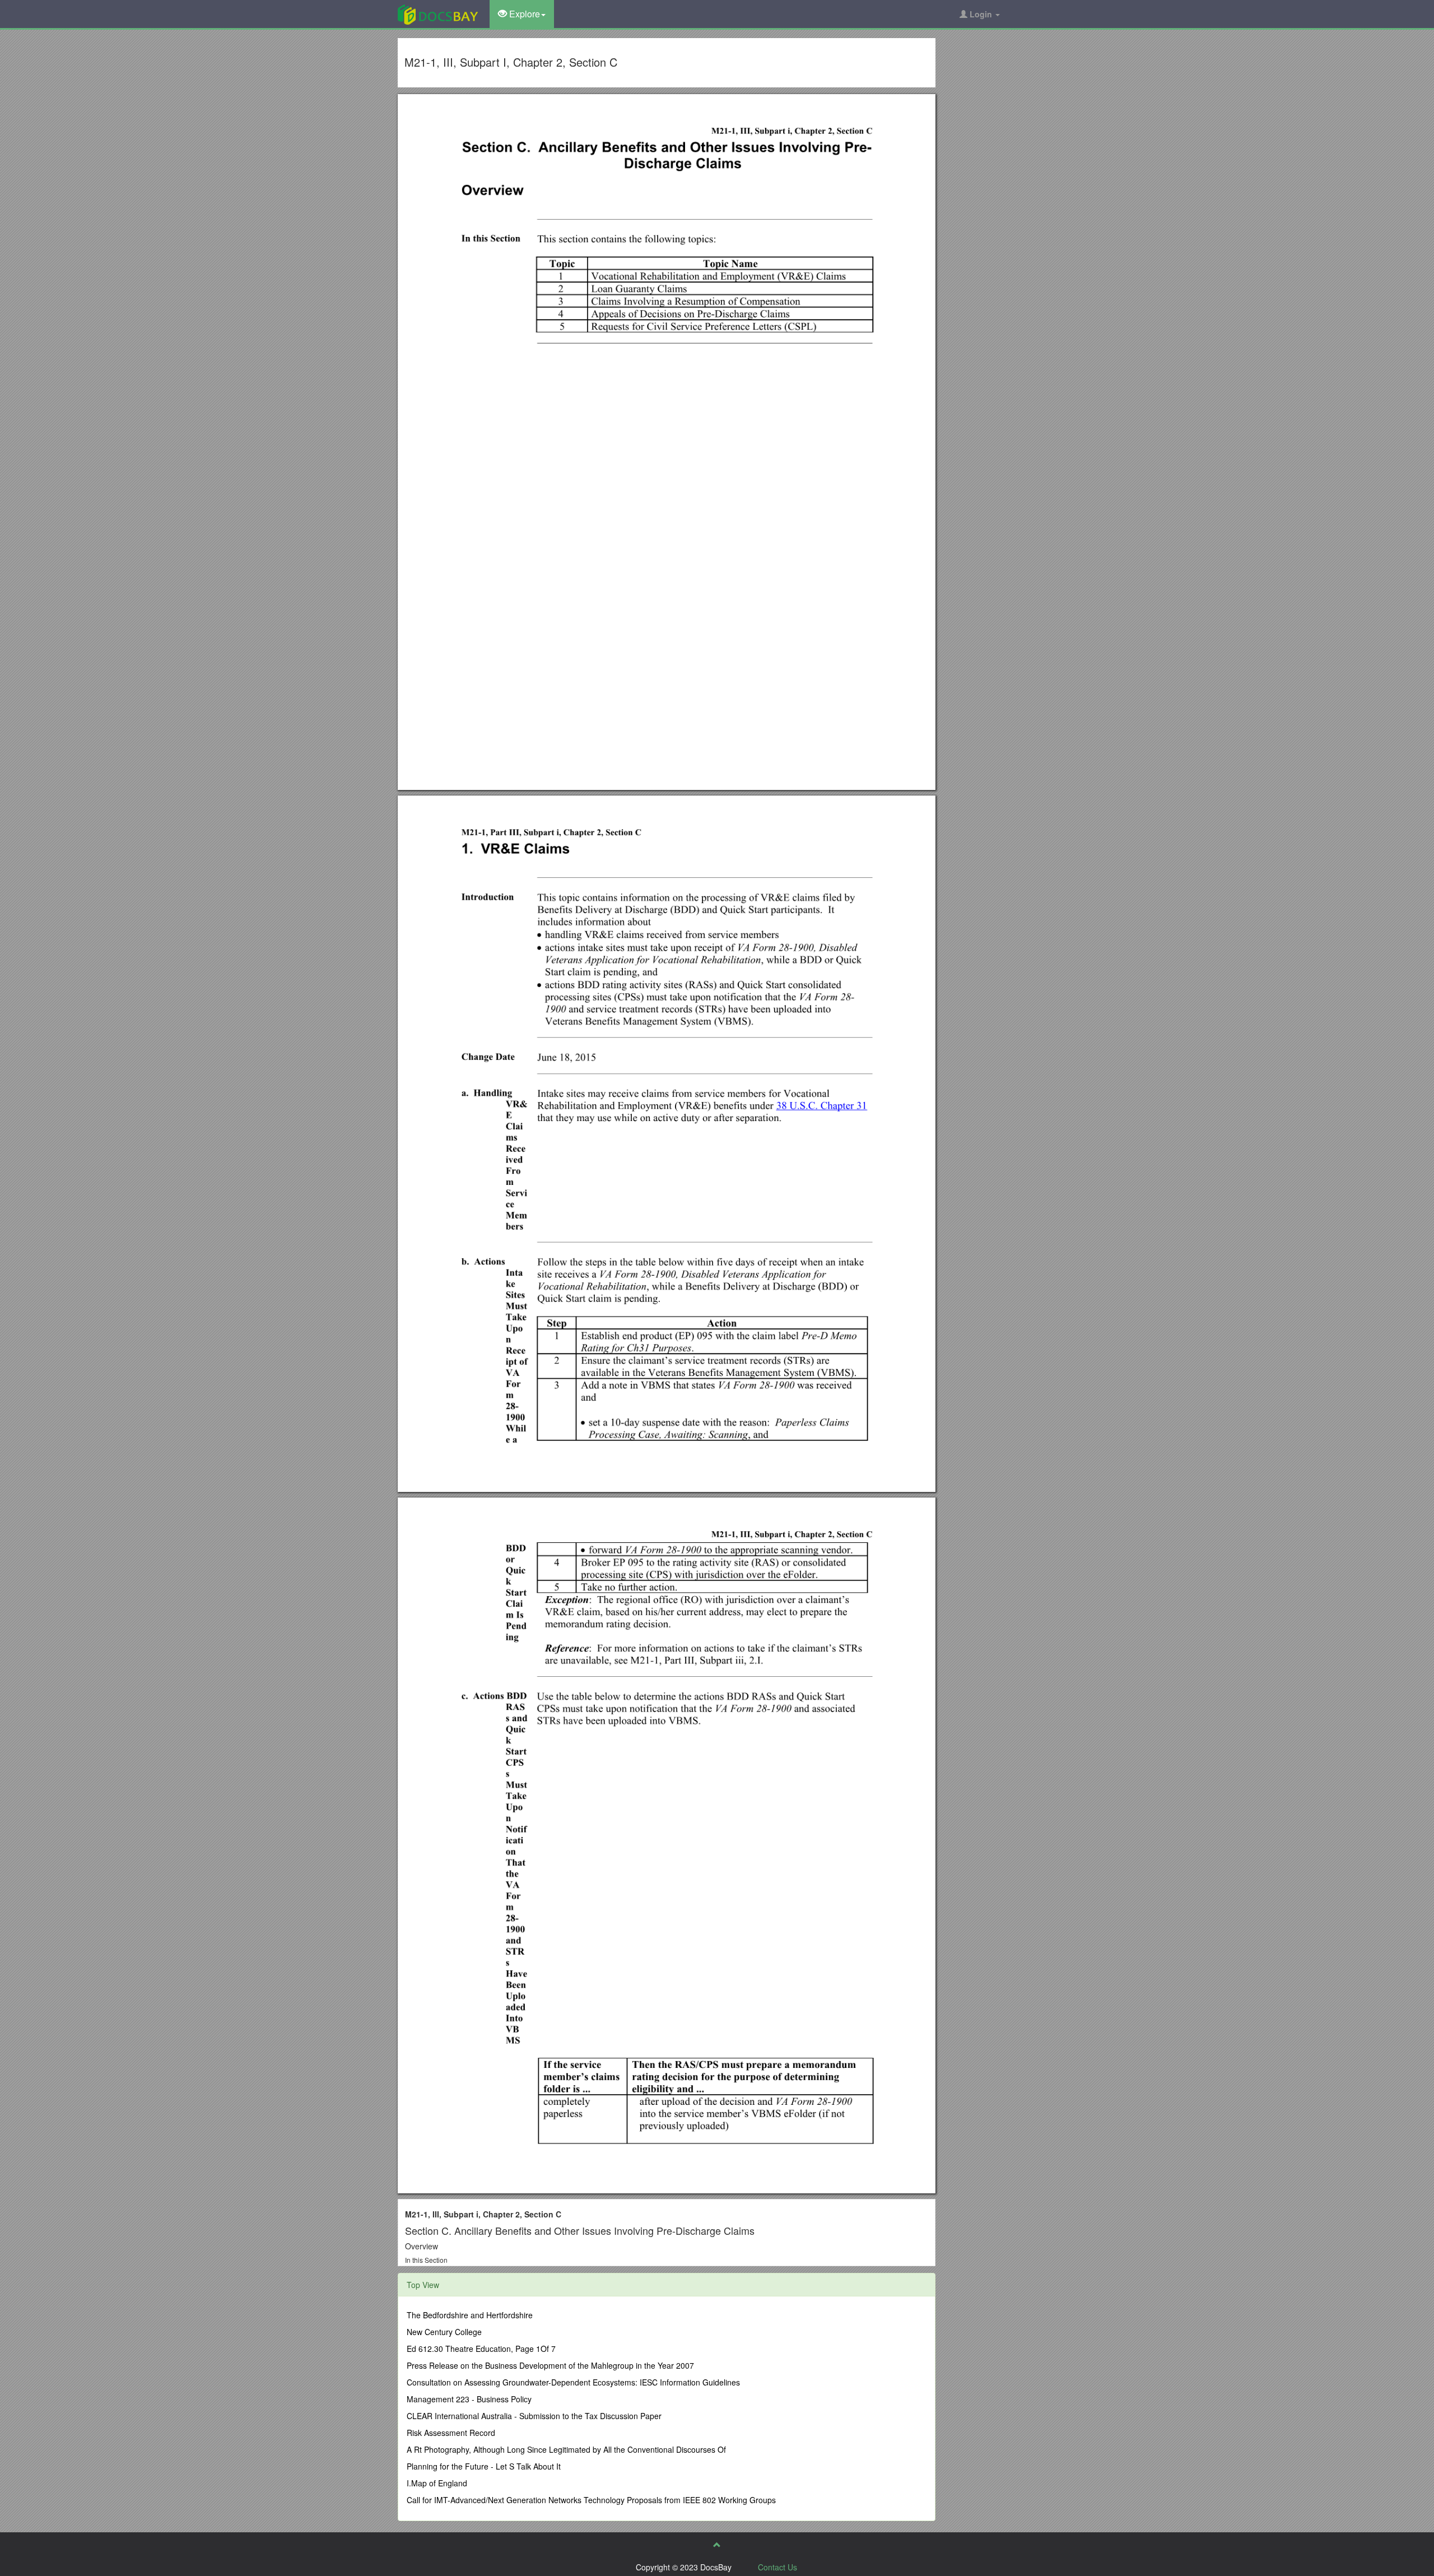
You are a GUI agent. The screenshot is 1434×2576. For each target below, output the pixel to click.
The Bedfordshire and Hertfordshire (470, 2315)
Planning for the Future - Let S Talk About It (484, 2466)
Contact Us (777, 2567)
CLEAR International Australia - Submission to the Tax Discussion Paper (534, 2416)
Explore (523, 14)
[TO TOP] (717, 2545)
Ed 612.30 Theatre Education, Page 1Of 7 (481, 2349)
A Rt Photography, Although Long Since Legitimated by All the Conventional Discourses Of (566, 2449)
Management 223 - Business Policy (469, 2399)
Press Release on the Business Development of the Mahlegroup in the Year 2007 (550, 2365)
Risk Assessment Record (451, 2433)
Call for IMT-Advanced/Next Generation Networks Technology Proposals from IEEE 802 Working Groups (591, 2500)
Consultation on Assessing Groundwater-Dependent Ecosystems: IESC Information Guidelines (573, 2382)
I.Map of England (437, 2483)
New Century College (444, 2332)
